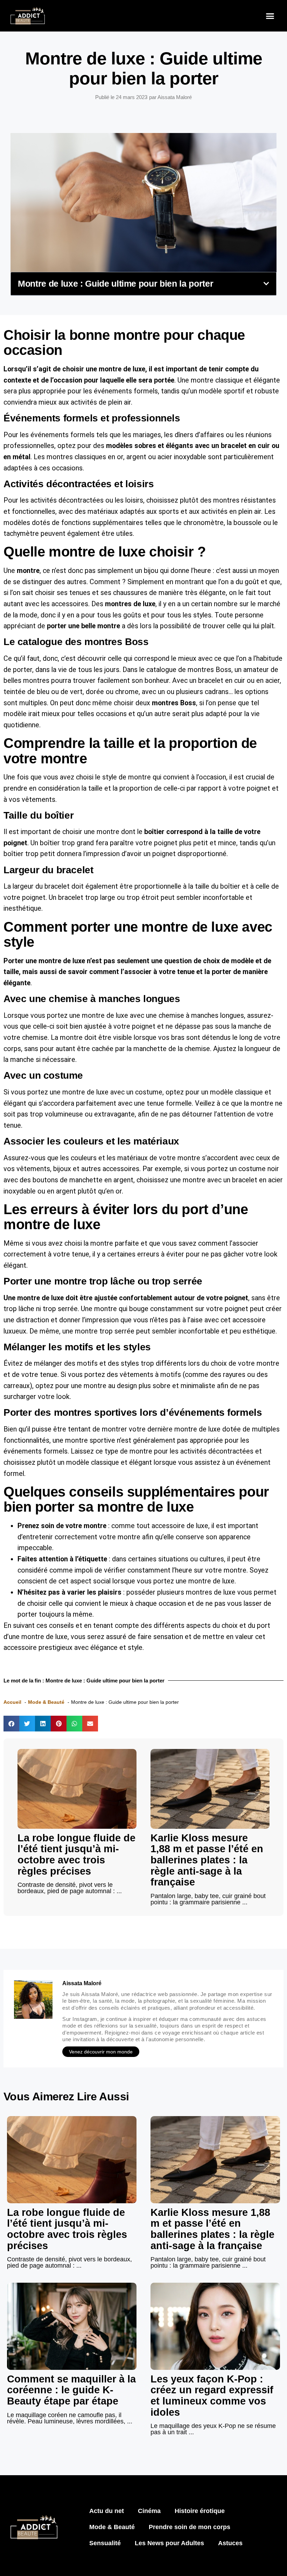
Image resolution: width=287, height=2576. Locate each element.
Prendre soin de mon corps (190, 2527)
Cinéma (149, 2511)
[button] (270, 16)
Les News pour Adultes (169, 2543)
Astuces (230, 2543)
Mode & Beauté (112, 2527)
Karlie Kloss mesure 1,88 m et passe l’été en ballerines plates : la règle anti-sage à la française (207, 1860)
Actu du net (107, 2511)
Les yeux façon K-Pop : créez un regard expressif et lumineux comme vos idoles (212, 2396)
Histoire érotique (200, 2511)
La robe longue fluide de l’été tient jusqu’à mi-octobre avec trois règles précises (76, 1854)
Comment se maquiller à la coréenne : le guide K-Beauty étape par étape (71, 2390)
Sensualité (105, 2543)
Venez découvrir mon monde (101, 2052)
